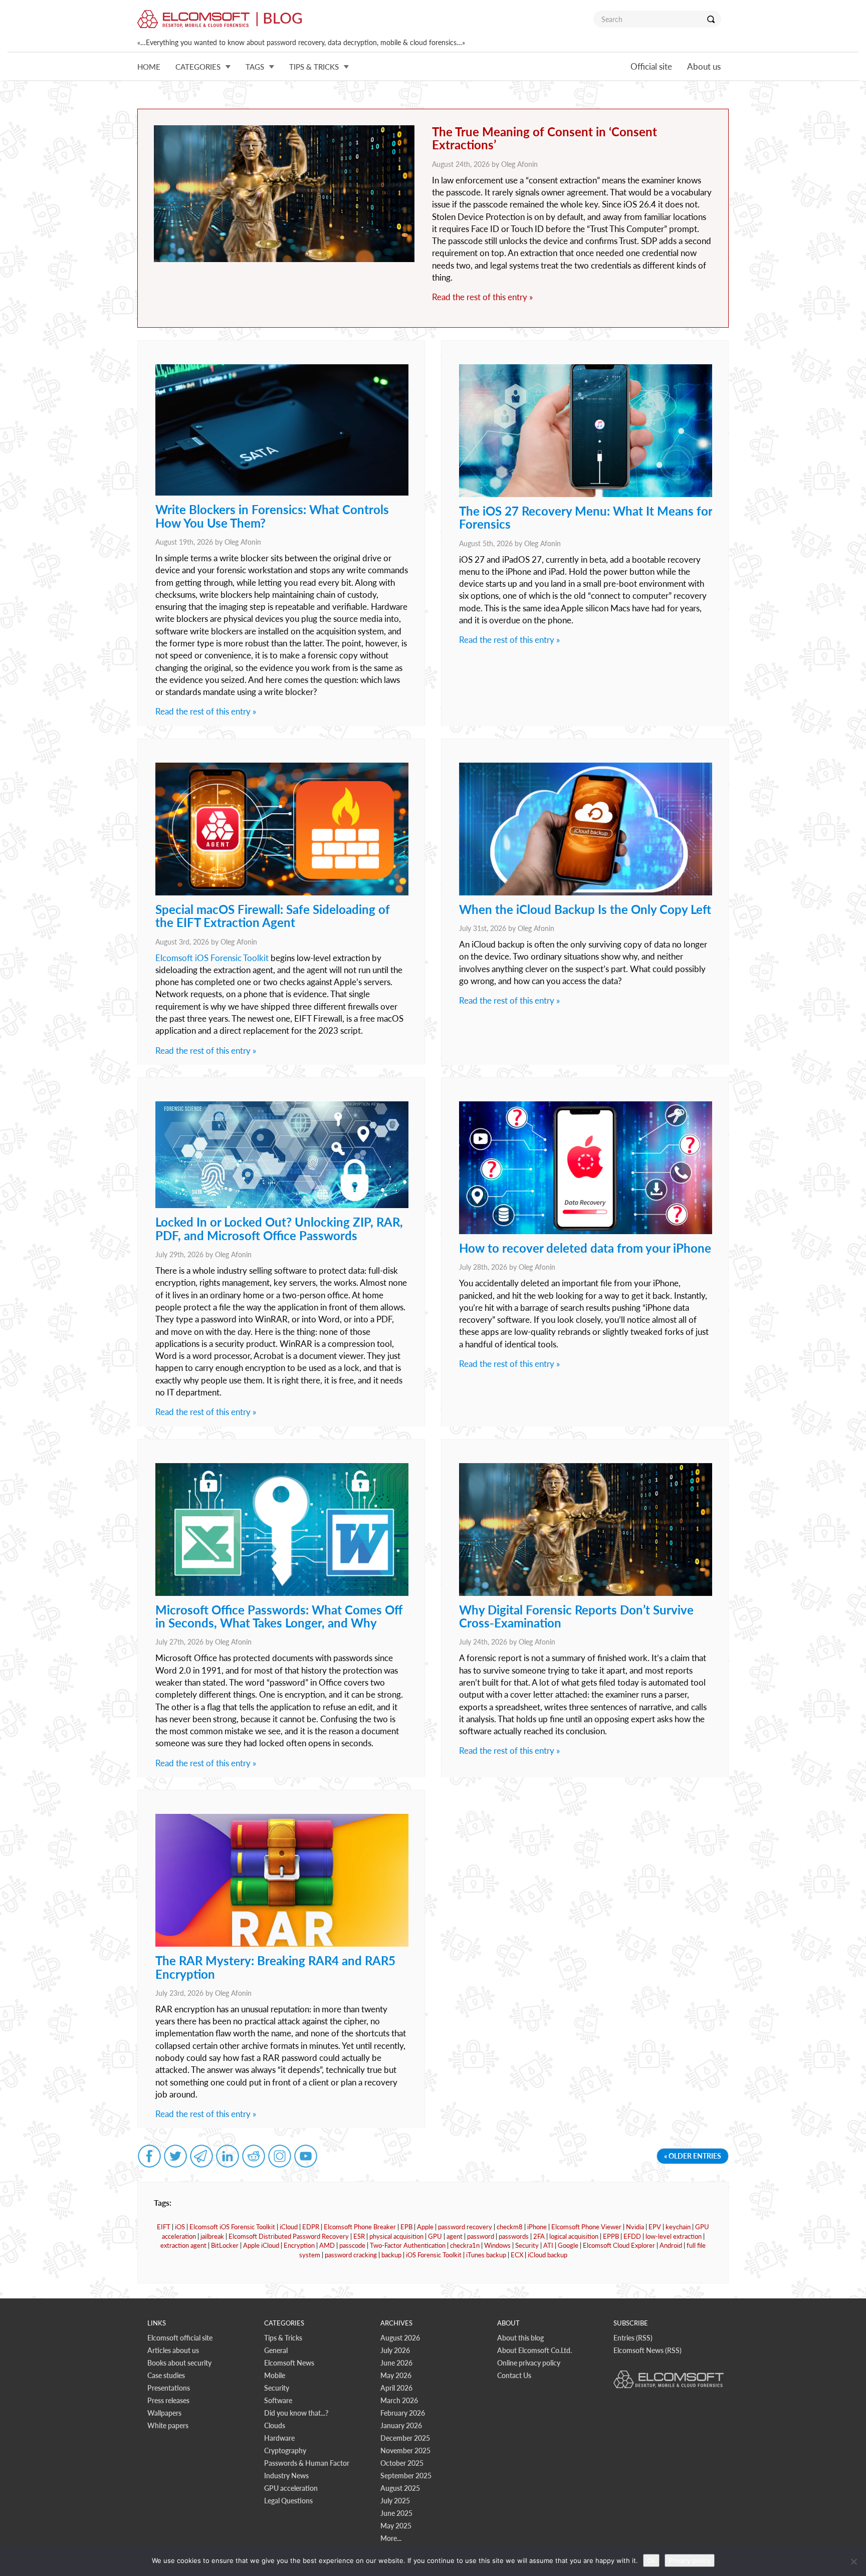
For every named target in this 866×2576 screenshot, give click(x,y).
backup (391, 2255)
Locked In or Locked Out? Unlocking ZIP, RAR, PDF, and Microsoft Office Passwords (279, 1228)
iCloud (289, 2227)
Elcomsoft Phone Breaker (360, 2227)
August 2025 (400, 2488)
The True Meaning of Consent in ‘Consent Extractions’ (545, 138)
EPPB (611, 2236)
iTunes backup (486, 2255)
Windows (497, 2245)
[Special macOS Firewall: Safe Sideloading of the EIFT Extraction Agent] (282, 893)
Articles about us (173, 2350)
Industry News (286, 2476)
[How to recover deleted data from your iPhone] (586, 1231)
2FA (539, 2236)
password (481, 2236)
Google (568, 2245)
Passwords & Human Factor (307, 2463)
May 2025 (396, 2526)
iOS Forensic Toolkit (434, 2255)
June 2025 (396, 2513)
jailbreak (212, 2236)
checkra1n (465, 2245)
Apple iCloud (261, 2245)
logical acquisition (574, 2236)
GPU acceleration (291, 2488)
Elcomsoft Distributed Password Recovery (289, 2236)
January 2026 (401, 2425)
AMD (327, 2245)
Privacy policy (690, 2560)
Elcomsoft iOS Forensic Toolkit (212, 958)
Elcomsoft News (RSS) (647, 2350)
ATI (548, 2245)
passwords (514, 2236)
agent (455, 2236)
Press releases (168, 2400)
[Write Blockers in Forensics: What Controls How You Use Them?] (282, 493)
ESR (359, 2236)
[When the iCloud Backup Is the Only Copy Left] (586, 893)
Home (149, 67)
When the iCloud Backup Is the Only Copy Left (585, 909)
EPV (655, 2227)
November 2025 (405, 2450)
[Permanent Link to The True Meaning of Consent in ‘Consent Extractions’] (284, 194)
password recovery (465, 2227)
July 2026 (395, 2350)
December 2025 (405, 2438)
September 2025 (406, 2476)
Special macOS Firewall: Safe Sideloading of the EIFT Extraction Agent (273, 916)
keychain (678, 2227)
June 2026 (396, 2363)
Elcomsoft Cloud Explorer (619, 2245)
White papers (168, 2425)
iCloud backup (548, 2255)
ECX (517, 2255)
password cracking (351, 2255)
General (276, 2350)
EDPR (311, 2227)
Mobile (275, 2375)
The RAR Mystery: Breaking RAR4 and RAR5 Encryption (275, 1967)
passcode (352, 2245)
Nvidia (635, 2227)
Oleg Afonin (519, 164)
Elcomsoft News (289, 2363)
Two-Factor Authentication (408, 2245)
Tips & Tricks (283, 2338)
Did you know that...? (296, 2413)
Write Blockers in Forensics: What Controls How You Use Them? (272, 516)
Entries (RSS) (633, 2338)
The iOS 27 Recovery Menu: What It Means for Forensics (586, 517)
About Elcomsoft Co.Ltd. (534, 2350)
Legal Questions (288, 2501)
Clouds (275, 2425)
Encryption (299, 2245)
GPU (435, 2236)
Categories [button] (198, 67)
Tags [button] (255, 67)
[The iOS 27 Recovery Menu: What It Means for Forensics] (586, 494)
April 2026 (396, 2388)
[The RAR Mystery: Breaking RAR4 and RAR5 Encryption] (282, 1944)
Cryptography (285, 2450)
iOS (180, 2227)
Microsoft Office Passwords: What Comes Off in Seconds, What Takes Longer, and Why (279, 1616)
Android (671, 2245)
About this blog (520, 2338)
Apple (425, 2227)
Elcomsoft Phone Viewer (586, 2227)
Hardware (279, 2438)
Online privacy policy (529, 2363)
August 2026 (400, 2338)
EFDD (632, 2236)
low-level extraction (674, 2236)
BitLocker (225, 2245)
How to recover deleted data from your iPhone (585, 1248)
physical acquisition (396, 2236)
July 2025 (395, 2501)
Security (527, 2245)
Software (278, 2400)
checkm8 (510, 2227)
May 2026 (396, 2375)
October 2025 (402, 2463)
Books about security (179, 2363)
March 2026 (399, 2400)
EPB (406, 2227)
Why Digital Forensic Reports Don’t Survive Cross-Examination (576, 1616)
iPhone (537, 2227)
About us (704, 66)
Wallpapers (164, 2413)
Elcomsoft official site (180, 2338)
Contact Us (514, 2375)
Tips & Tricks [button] (314, 67)
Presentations (169, 2388)
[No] (853, 2561)
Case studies (166, 2375)
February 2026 (403, 2413)
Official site (651, 66)
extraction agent (183, 2245)
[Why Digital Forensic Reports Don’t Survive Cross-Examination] (586, 1593)
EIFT (164, 2227)
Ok (651, 2560)
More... (391, 2538)
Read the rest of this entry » (482, 297)
